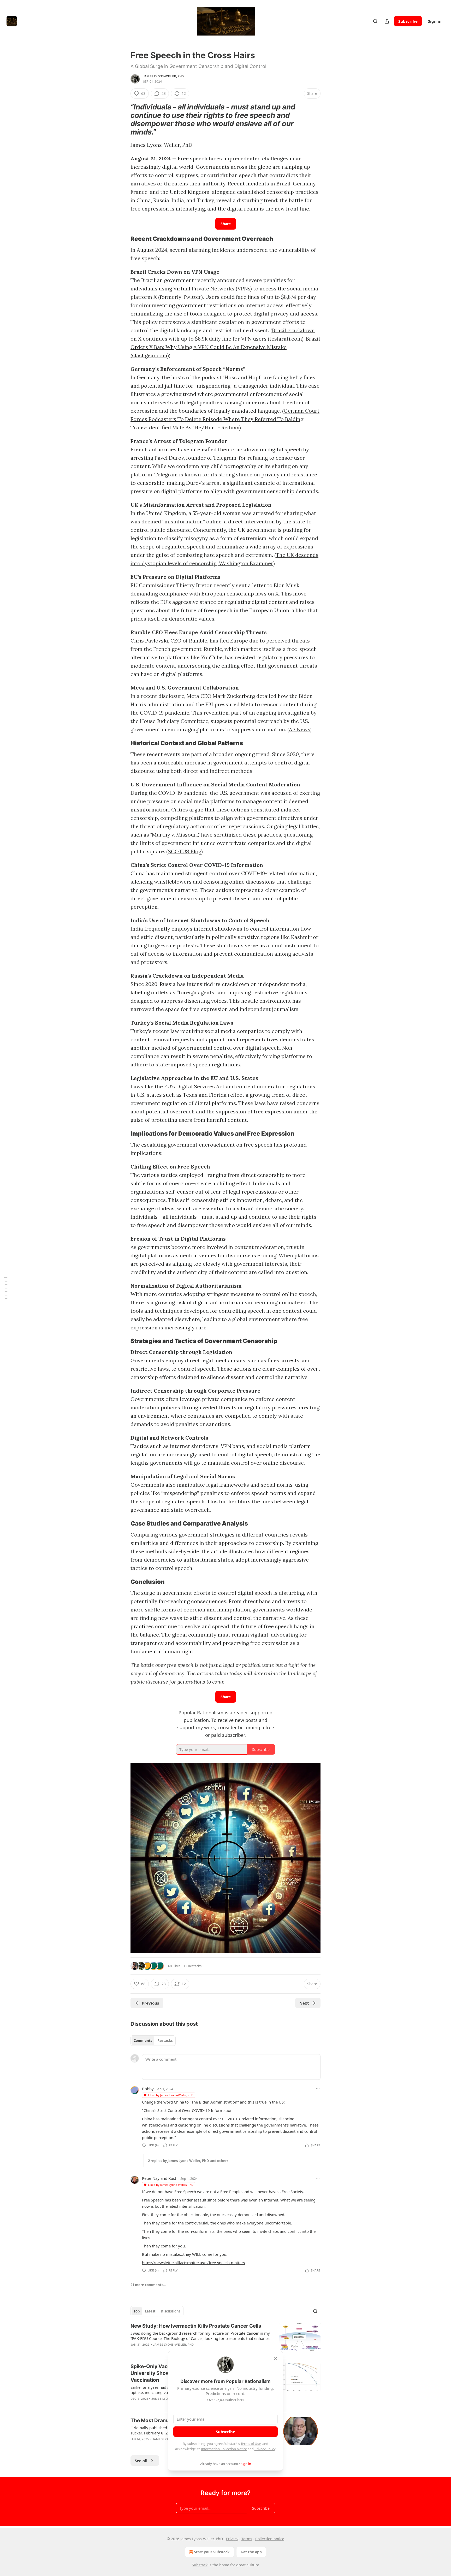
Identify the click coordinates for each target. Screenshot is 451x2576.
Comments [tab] (143, 2041)
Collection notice (270, 2539)
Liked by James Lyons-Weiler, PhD (171, 2095)
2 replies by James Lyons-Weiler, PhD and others (188, 2161)
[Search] (375, 21)
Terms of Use (251, 2444)
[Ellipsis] (318, 2089)
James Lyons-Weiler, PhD (164, 76)
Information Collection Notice (224, 2449)
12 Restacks (192, 1966)
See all (141, 2461)
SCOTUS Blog (185, 851)
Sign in (435, 21)
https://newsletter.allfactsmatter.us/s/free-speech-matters (193, 2263)
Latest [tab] (150, 2311)
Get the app (251, 2552)
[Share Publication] (387, 21)
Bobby (148, 2089)
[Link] (123, 120)
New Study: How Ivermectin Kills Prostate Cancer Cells (196, 2326)
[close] (276, 2358)
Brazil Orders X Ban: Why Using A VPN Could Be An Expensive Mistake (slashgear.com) (225, 347)
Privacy (232, 2539)
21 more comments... (148, 2285)
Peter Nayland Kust (159, 2178)
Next (304, 2003)
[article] (225, 2339)
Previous (150, 2003)
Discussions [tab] (171, 2311)
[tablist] (153, 2041)
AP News (299, 729)
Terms (247, 2539)
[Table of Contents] (6, 1288)
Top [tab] (137, 2311)
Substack (200, 2565)
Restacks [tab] (165, 2041)
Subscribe (408, 21)
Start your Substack (212, 2552)
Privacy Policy (265, 2449)
